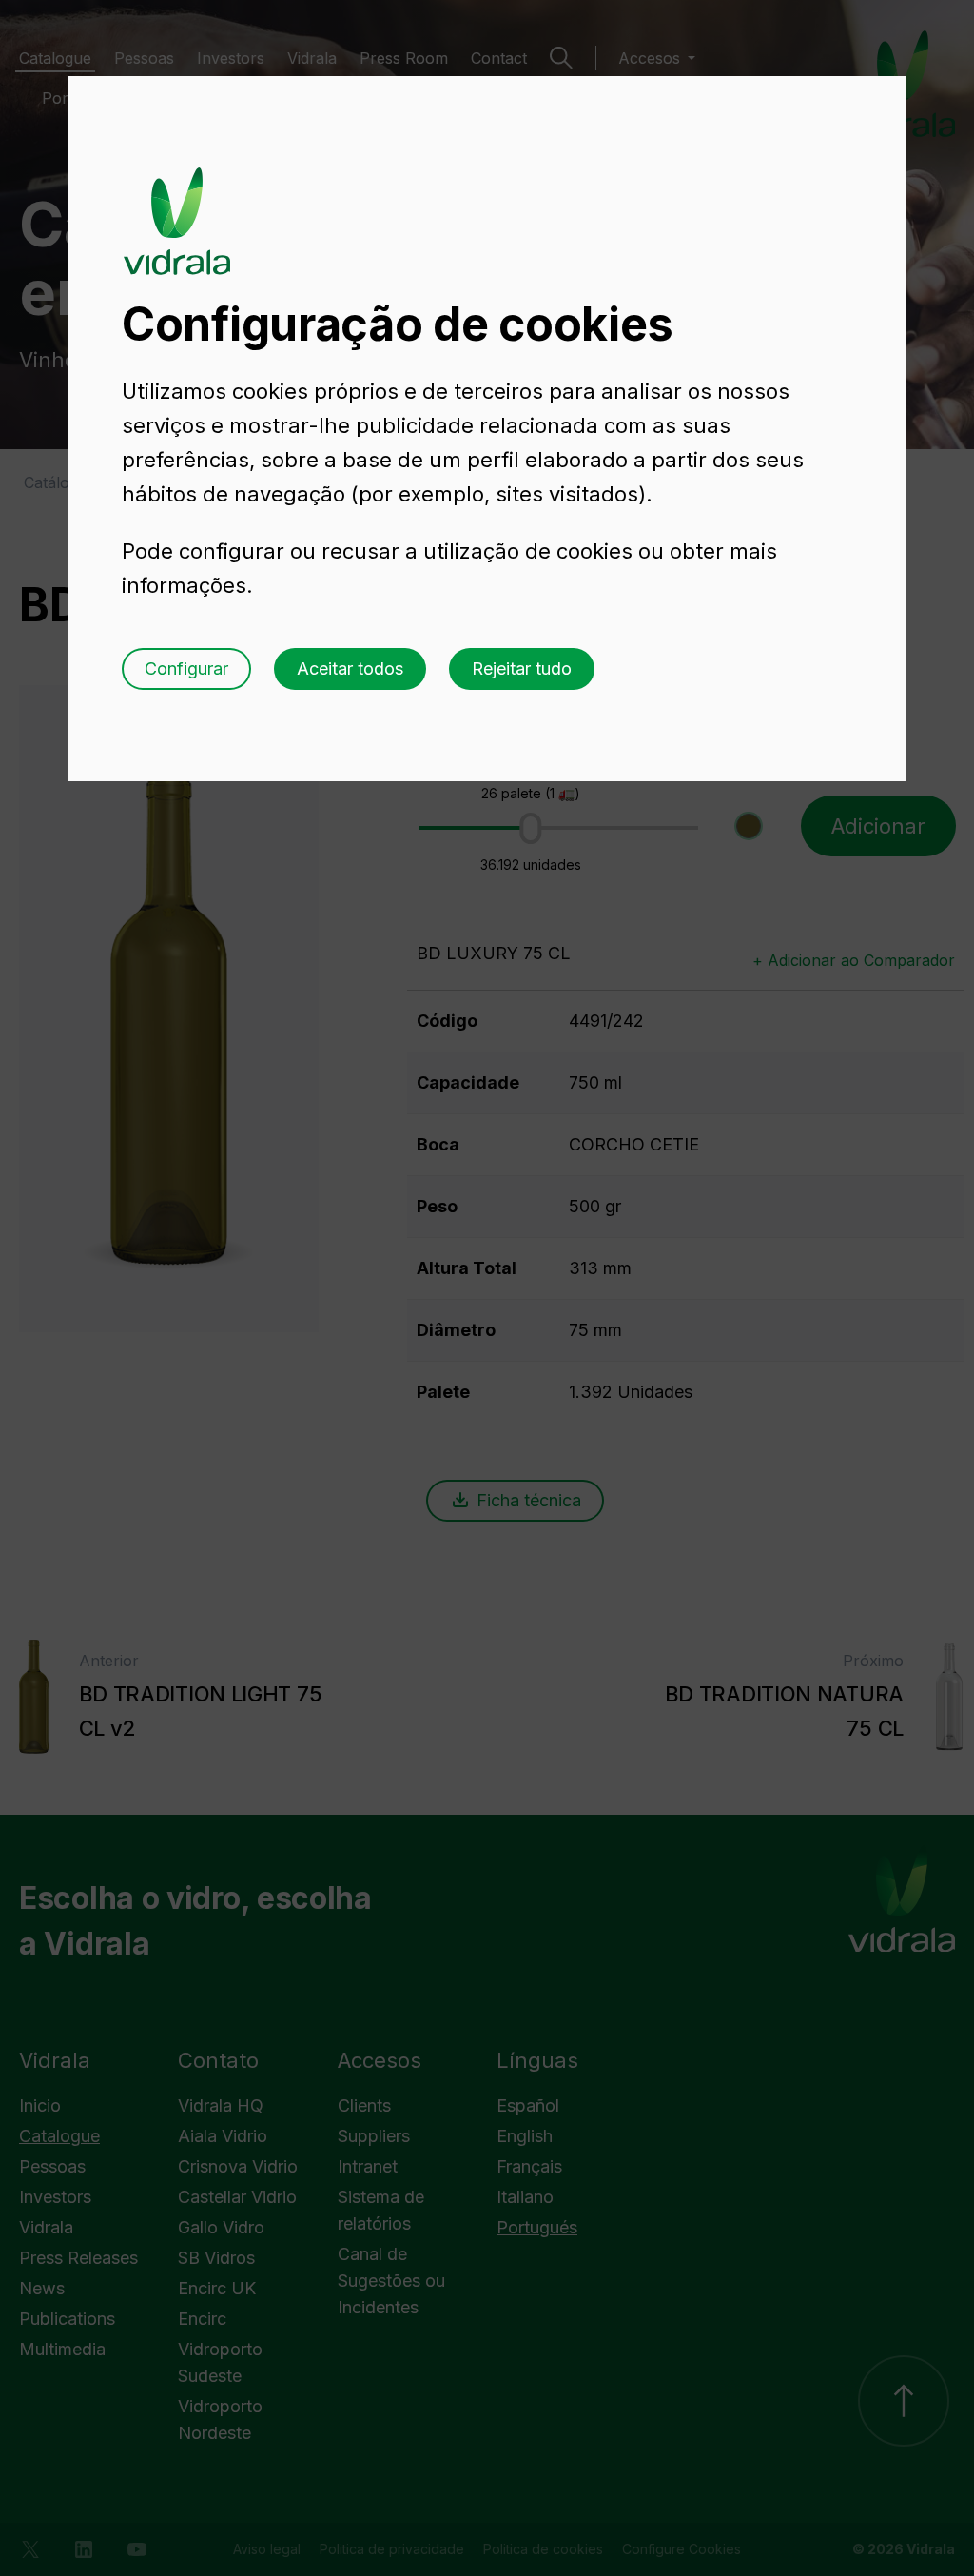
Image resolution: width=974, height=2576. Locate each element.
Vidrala (177, 203)
